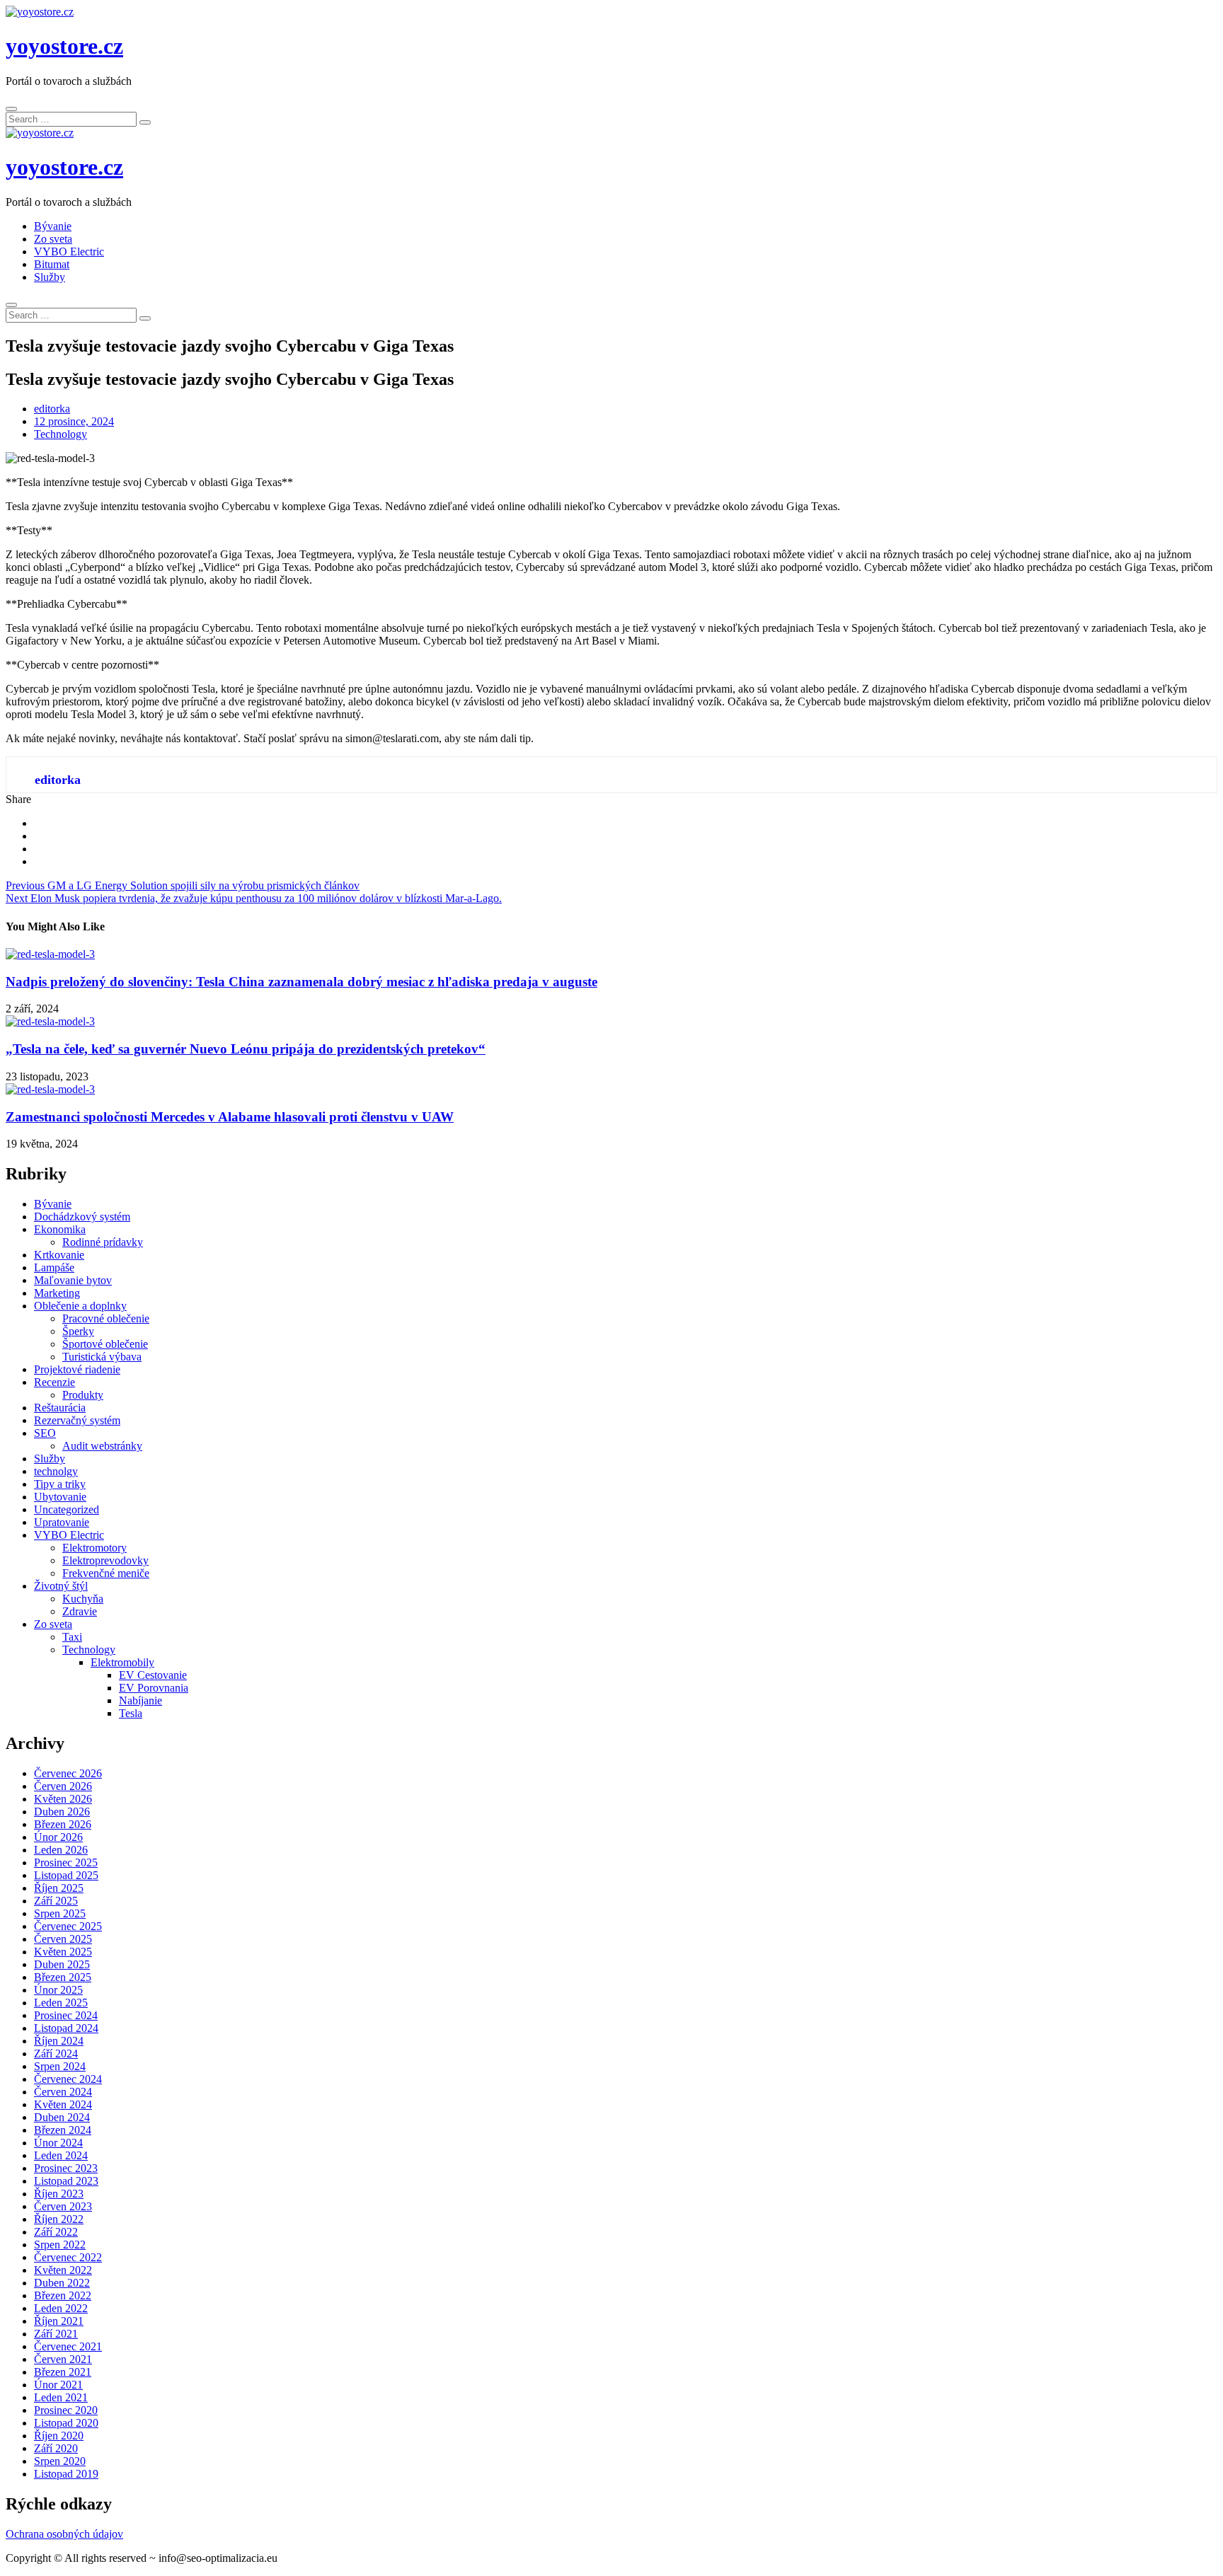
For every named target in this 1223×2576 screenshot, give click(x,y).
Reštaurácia (60, 1408)
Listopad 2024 (66, 2028)
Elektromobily (122, 1662)
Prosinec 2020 (66, 2410)
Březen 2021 (63, 2372)
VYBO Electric (69, 252)
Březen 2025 (63, 1977)
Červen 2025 (63, 1939)
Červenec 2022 (68, 2257)
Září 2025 (56, 1901)
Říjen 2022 (59, 2219)
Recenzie (54, 1382)
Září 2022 (56, 2232)
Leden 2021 (61, 2397)
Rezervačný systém (77, 1420)
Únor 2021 (58, 2385)
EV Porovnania (154, 1688)
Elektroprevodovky (105, 1560)
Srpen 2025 (60, 1913)
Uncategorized (67, 1509)
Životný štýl (61, 1586)
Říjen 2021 (59, 2321)
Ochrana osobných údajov (64, 2534)
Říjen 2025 (59, 1888)
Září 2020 (56, 2448)
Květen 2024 (63, 2104)
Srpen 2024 (60, 2066)
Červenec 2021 (68, 2346)
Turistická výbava (102, 1357)
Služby (50, 277)
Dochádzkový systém (82, 1217)
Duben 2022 (62, 2283)
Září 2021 (56, 2334)
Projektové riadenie (77, 1369)
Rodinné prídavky (103, 1242)
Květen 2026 (63, 1799)
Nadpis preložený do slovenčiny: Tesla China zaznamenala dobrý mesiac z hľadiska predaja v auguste (302, 982)
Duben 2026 (62, 1812)
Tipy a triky (60, 1484)
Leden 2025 (61, 2003)
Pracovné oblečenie (106, 1318)
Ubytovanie (60, 1497)
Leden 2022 (61, 2308)
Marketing (57, 1293)
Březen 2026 (63, 1824)
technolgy (56, 1471)
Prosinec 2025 (66, 1862)
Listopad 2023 (66, 2181)
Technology (61, 434)
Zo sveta (53, 239)
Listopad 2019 (66, 2474)
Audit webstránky (102, 1446)
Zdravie (80, 1611)
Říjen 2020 (59, 2436)
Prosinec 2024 (66, 2015)
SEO (45, 1433)
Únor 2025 (58, 1990)
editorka (52, 409)
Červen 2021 (63, 2359)
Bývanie (53, 226)
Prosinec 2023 (66, 2168)
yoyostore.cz (64, 46)
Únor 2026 (58, 1837)
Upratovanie (62, 1522)
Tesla (131, 1713)
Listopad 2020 (66, 2423)
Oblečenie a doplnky (80, 1306)
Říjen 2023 (59, 2194)
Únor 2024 (58, 2143)
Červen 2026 (63, 1786)
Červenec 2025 (68, 1926)
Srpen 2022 (60, 2245)
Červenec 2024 (68, 2079)
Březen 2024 (63, 2130)
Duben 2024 (62, 2117)
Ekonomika (60, 1229)
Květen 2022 (63, 2270)
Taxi (72, 1637)
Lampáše (54, 1267)
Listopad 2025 (66, 1875)
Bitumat (52, 264)
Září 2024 (56, 2054)
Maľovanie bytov (73, 1280)
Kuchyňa (83, 1599)
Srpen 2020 (60, 2461)
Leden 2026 (61, 1850)
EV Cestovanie (153, 1675)
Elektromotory (94, 1548)
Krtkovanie (59, 1255)
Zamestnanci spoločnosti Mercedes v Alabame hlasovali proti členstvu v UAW (230, 1117)
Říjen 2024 (59, 2041)
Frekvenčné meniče (106, 1573)
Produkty (83, 1395)
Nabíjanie (140, 1700)
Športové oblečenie (105, 1344)
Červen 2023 (63, 2206)
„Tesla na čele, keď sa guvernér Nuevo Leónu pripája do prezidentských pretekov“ (246, 1049)
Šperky (78, 1331)
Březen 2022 (63, 2295)
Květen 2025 (63, 1952)
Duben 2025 (62, 1964)
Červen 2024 (63, 2092)
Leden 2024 (61, 2155)
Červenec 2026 (68, 1773)
